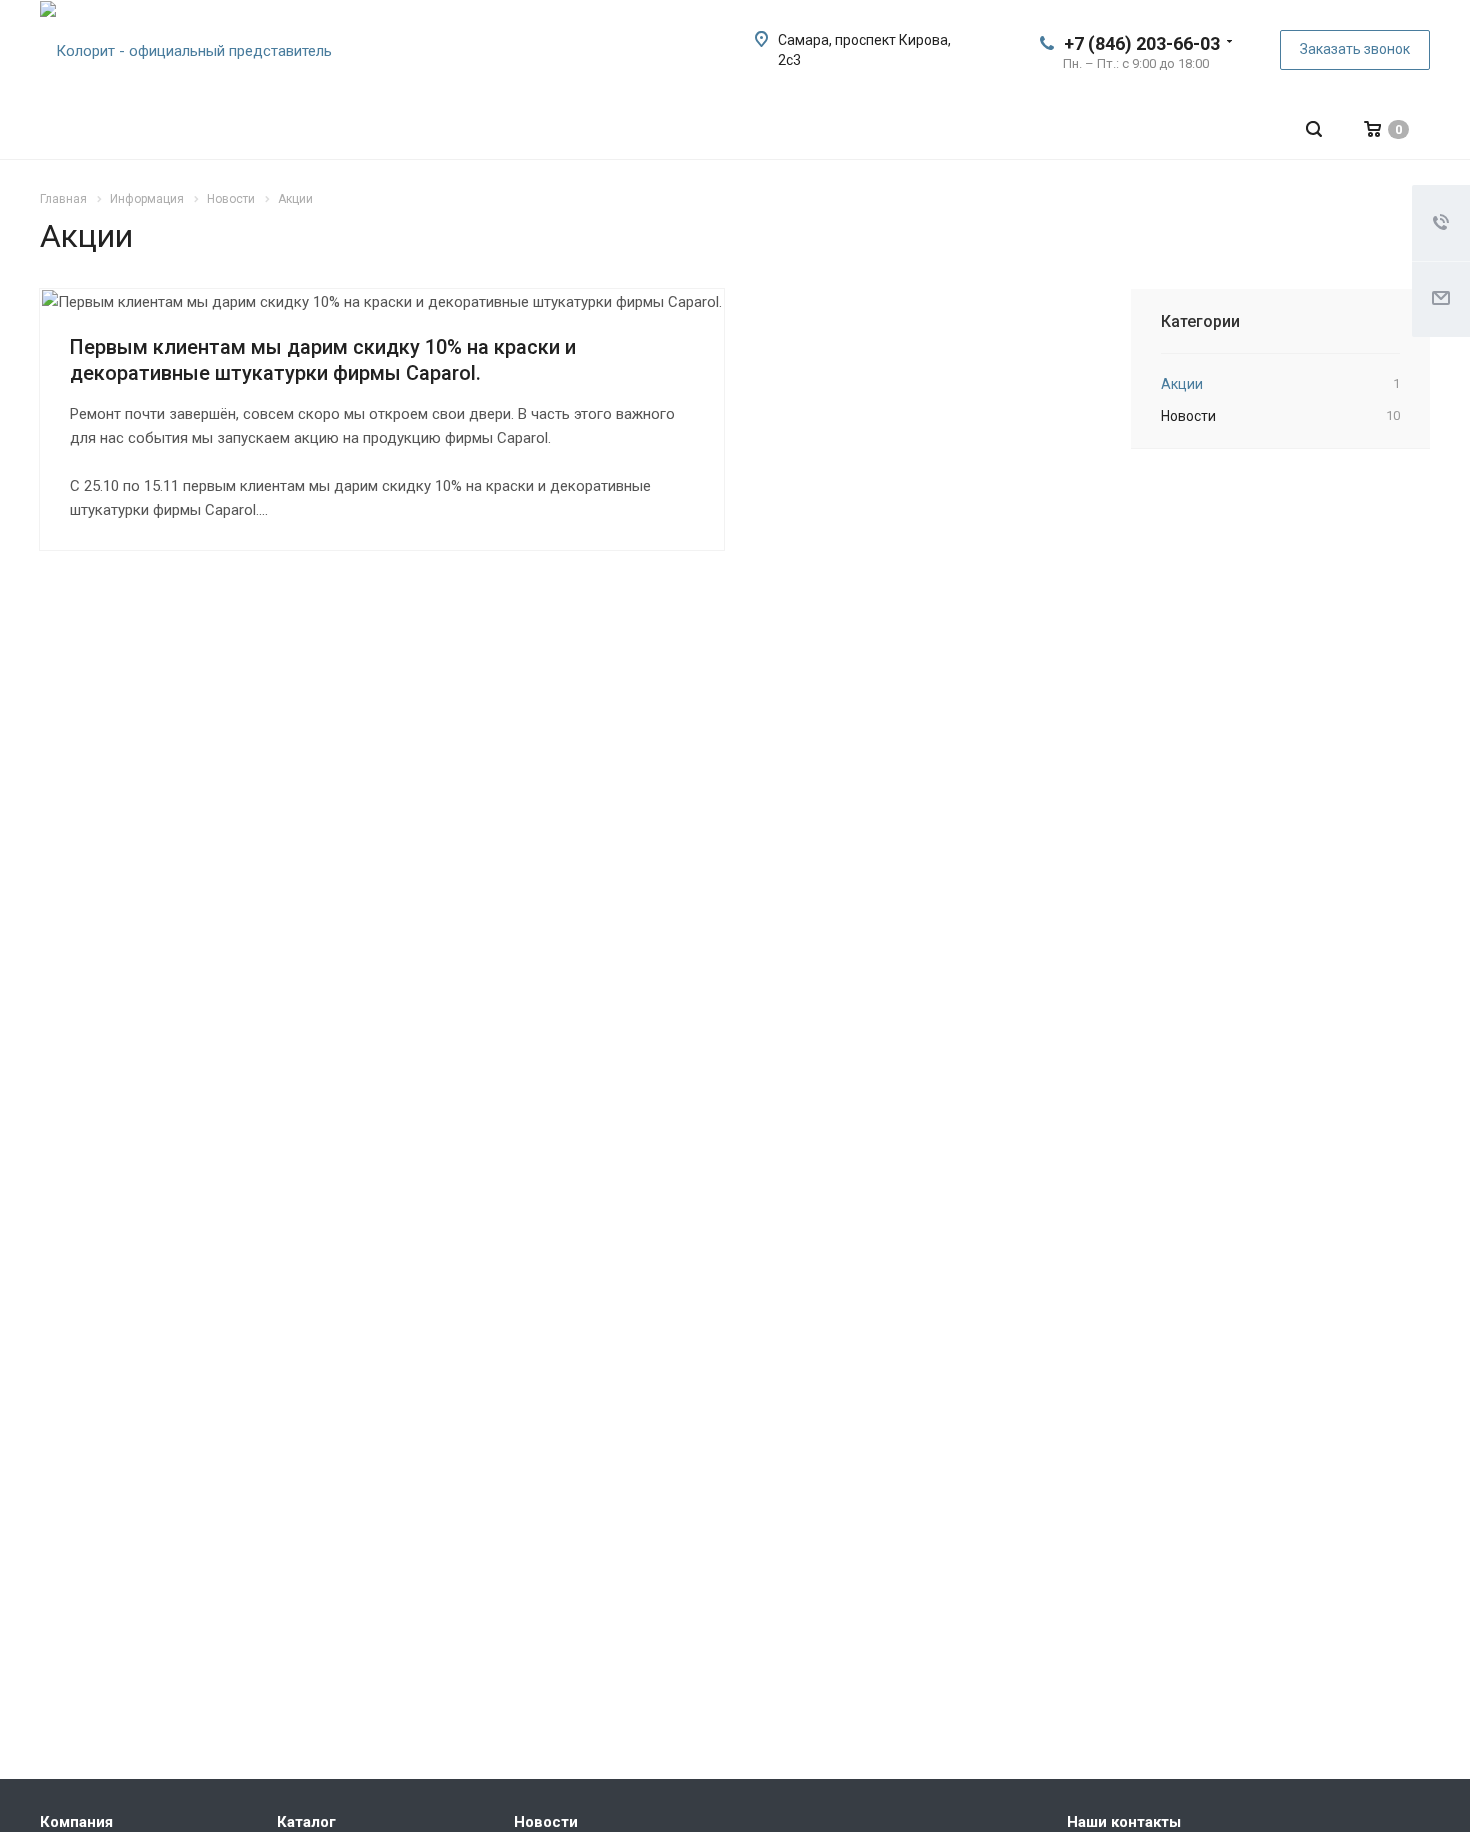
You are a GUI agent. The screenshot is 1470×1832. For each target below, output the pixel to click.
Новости (546, 1822)
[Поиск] (1314, 129)
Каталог (306, 1822)
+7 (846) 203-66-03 (1142, 43)
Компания (76, 1822)
